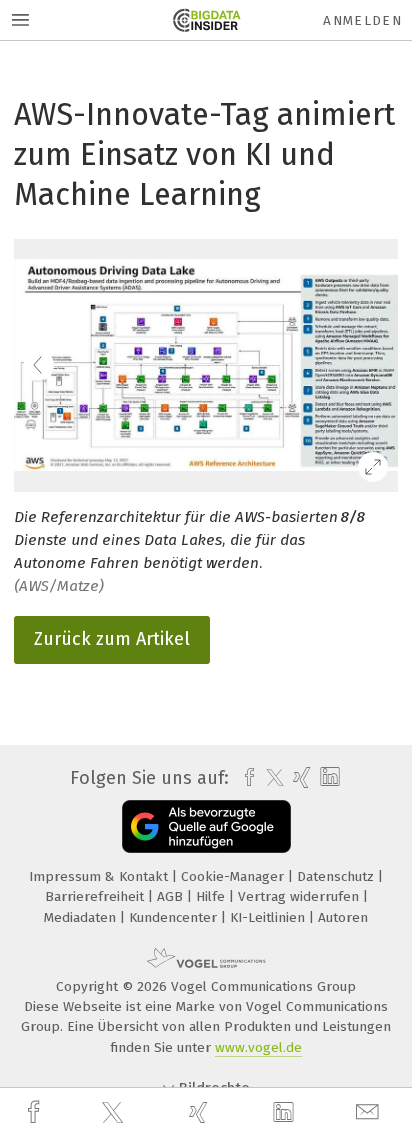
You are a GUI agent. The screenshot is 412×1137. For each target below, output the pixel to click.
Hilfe (212, 896)
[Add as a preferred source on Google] (206, 826)
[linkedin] (286, 1113)
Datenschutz (337, 876)
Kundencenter (175, 917)
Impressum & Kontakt (100, 876)
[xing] (201, 1112)
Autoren (343, 917)
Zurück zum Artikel (112, 639)
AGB (172, 896)
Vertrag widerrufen (300, 896)
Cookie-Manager (234, 876)
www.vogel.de (258, 1047)
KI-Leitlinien (269, 917)
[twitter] (115, 1113)
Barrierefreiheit (96, 896)
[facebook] (36, 1112)
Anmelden (362, 20)
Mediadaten (82, 917)
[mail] (370, 1112)
